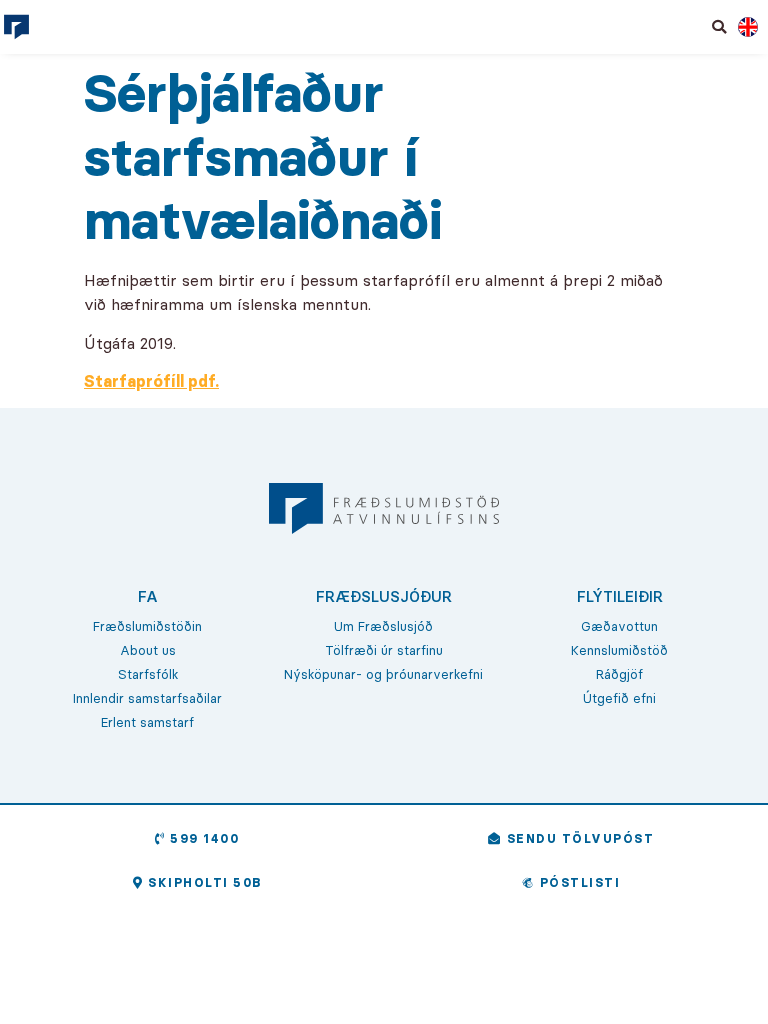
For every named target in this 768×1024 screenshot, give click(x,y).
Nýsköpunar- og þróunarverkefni (383, 674)
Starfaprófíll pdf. (151, 381)
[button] (720, 27)
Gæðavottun (619, 626)
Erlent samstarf (147, 722)
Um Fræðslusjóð (383, 626)
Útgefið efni (619, 698)
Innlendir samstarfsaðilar (147, 698)
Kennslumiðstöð (619, 650)
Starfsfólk (148, 674)
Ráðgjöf (619, 674)
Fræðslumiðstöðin (147, 626)
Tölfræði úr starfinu (384, 650)
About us (148, 650)
